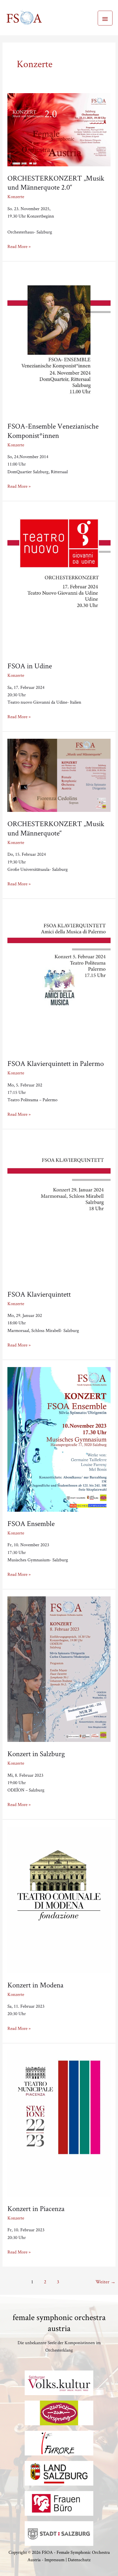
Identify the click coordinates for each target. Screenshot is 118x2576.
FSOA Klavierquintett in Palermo (56, 1063)
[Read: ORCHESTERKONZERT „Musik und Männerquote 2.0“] (59, 128)
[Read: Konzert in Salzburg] (59, 1668)
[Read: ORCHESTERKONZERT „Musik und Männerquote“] (59, 774)
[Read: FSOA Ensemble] (59, 1438)
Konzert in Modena (35, 1985)
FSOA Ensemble (31, 1523)
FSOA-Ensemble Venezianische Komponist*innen (53, 431)
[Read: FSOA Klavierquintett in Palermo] (59, 977)
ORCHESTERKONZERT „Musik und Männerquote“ (56, 828)
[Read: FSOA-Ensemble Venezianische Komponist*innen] (59, 340)
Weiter (106, 2281)
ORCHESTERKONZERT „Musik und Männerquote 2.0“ (56, 183)
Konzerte (16, 196)
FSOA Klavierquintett (39, 1294)
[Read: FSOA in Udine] (59, 580)
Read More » (19, 246)
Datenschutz (79, 2560)
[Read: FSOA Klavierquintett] (59, 1208)
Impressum (54, 2560)
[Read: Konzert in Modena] (59, 1899)
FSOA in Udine (30, 666)
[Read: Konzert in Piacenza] (59, 2122)
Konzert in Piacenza (36, 2208)
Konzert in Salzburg (36, 1754)
